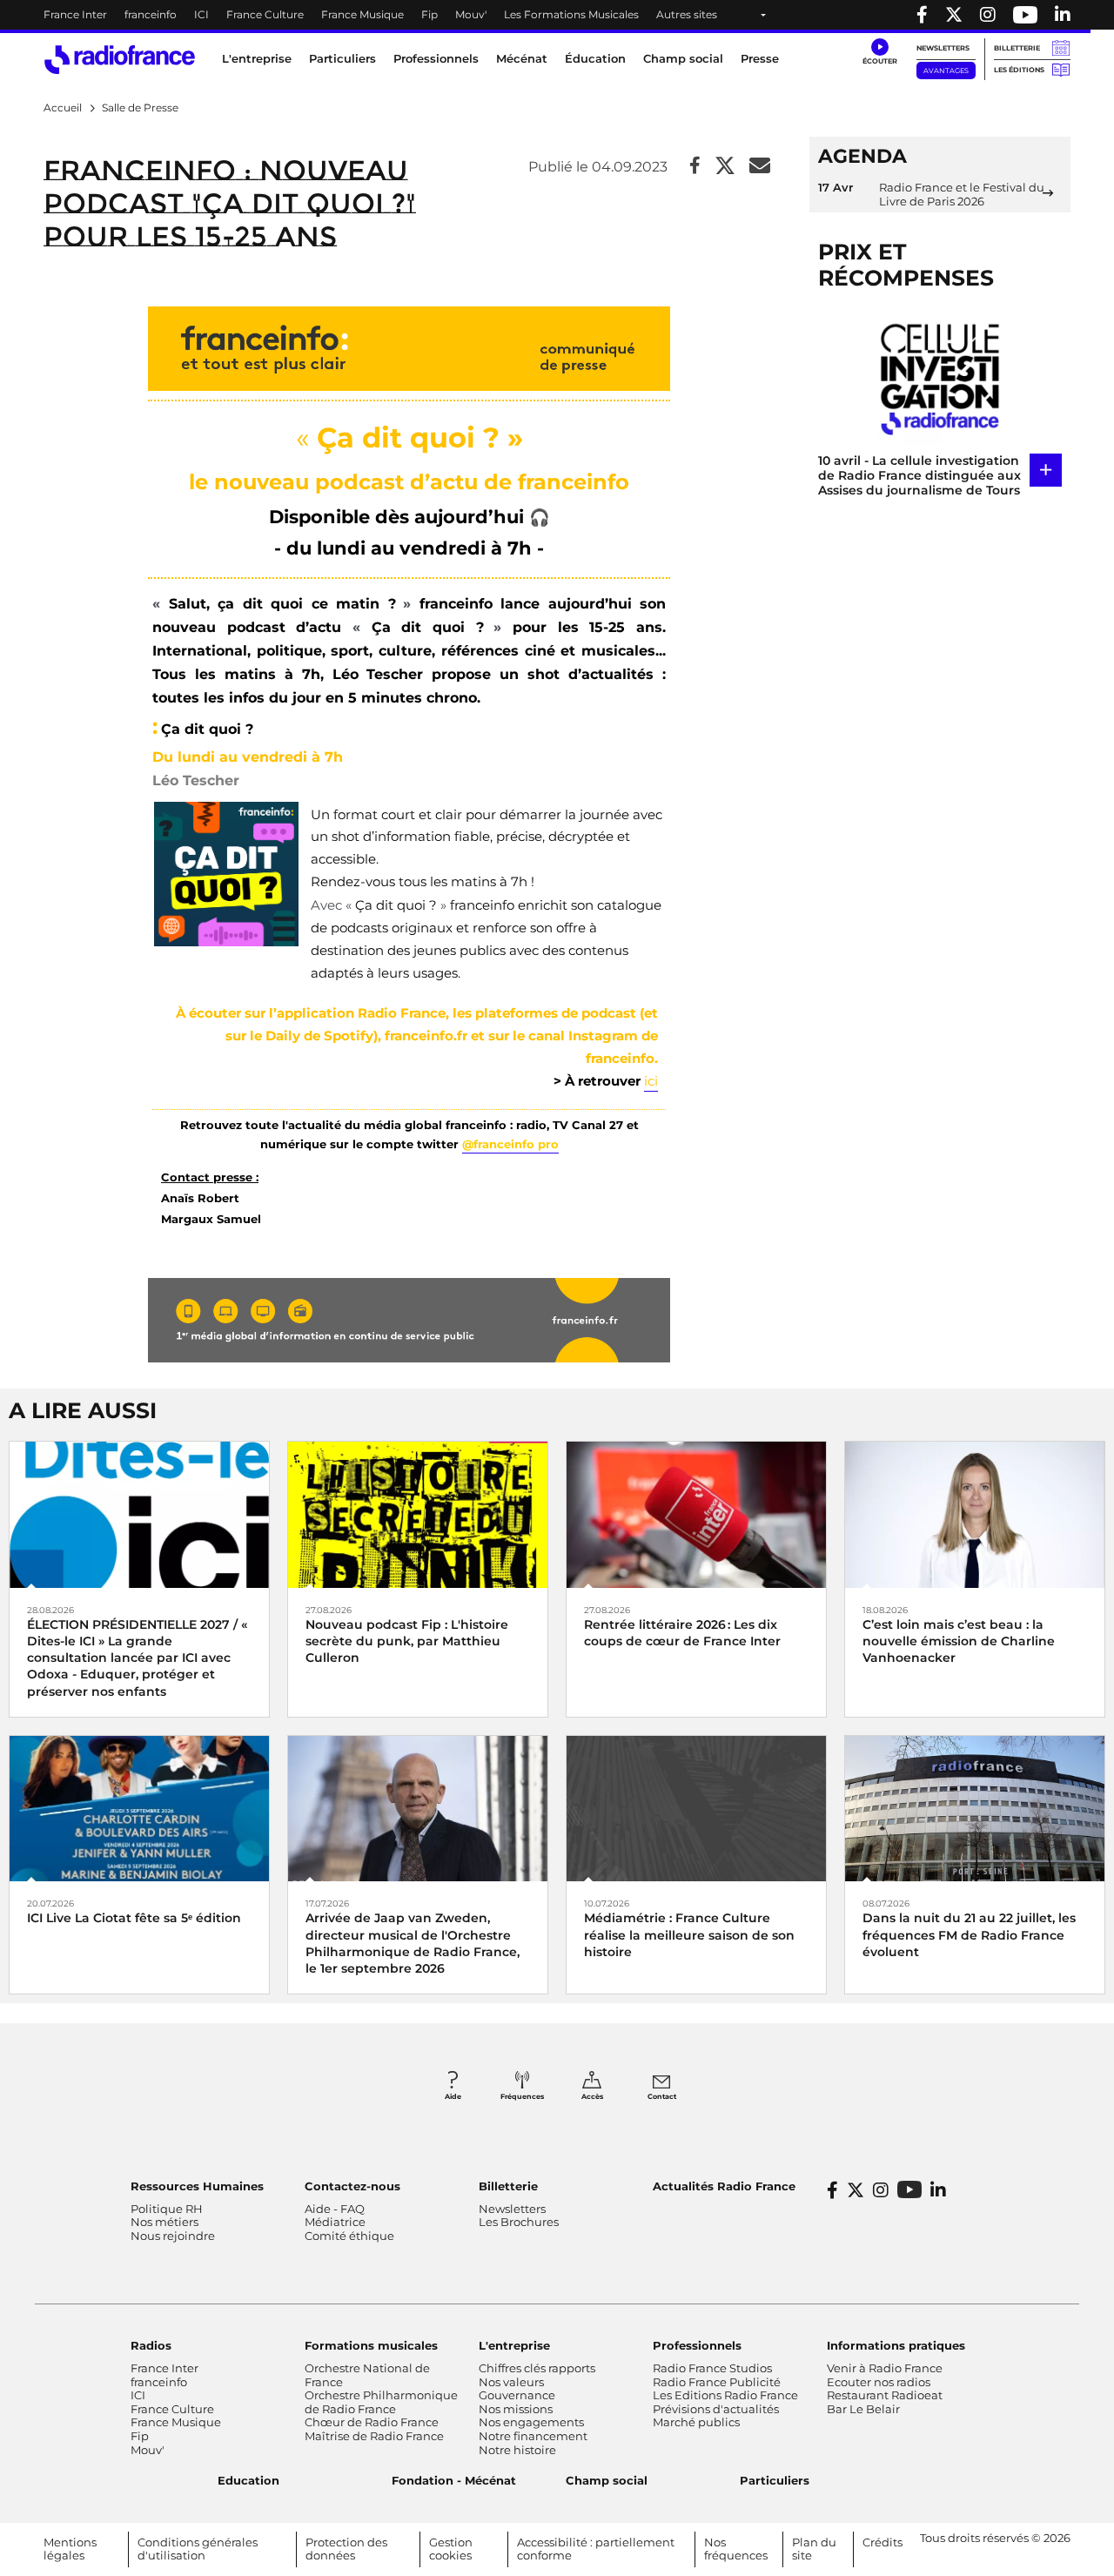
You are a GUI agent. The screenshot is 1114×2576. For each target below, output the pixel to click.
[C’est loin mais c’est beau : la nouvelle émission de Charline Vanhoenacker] (975, 1513)
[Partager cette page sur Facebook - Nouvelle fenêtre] (695, 167)
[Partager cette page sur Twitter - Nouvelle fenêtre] (725, 167)
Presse (760, 58)
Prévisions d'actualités (716, 2409)
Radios (151, 2345)
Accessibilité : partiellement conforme (596, 2549)
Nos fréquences (736, 2549)
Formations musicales (371, 2345)
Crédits (882, 2542)
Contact (662, 2096)
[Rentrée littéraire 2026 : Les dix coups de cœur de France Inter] (696, 1513)
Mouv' (471, 14)
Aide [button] (453, 2096)
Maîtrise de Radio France (374, 2436)
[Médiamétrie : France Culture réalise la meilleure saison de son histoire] (696, 1808)
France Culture (265, 14)
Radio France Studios (712, 2368)
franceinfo (151, 14)
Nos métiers (164, 2222)
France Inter (75, 14)
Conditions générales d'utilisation (198, 2549)
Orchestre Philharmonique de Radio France (381, 2402)
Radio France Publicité (717, 2382)
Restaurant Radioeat (885, 2395)
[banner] (557, 15)
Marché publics (696, 2422)
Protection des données (346, 2549)
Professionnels (697, 2345)
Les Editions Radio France (725, 2395)
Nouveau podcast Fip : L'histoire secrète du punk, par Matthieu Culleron (407, 1641)
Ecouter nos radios (879, 2382)
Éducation (595, 58)
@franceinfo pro (510, 1144)
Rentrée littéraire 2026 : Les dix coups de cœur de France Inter (682, 1633)
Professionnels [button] (436, 58)
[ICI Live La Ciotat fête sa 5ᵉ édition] (139, 1808)
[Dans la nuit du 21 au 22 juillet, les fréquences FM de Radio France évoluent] (975, 1808)
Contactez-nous (352, 2186)
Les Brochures (519, 2222)
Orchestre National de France (367, 2375)
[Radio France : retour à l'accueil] (120, 60)
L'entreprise (514, 2345)
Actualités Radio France (724, 2186)
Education (248, 2480)
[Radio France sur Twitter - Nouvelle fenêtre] (954, 15)
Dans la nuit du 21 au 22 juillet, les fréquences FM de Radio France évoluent (969, 1934)
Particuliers (775, 2480)
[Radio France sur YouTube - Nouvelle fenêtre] (1025, 15)
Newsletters (943, 48)
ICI (201, 14)
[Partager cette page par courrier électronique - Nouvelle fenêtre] (760, 167)
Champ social (683, 58)
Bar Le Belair (863, 2409)
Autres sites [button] (687, 14)
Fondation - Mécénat (454, 2480)
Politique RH (167, 2209)
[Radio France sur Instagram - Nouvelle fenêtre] (988, 15)
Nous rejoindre (173, 2236)
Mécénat (522, 58)
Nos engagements (531, 2422)
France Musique (362, 14)
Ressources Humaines (197, 2186)
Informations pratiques (896, 2345)
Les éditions (1019, 70)
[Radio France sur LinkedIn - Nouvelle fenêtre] (938, 2190)
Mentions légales (70, 2549)
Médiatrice (335, 2222)
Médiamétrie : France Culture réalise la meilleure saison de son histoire (689, 1934)
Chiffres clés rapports (537, 2368)
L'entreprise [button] (257, 58)
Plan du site (814, 2549)
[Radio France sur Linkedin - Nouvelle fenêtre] (1063, 15)
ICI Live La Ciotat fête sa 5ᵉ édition (134, 1918)
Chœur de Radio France (372, 2422)
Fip (429, 14)
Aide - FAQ (335, 2209)
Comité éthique (349, 2236)
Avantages (946, 71)
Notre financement (533, 2436)
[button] (879, 52)
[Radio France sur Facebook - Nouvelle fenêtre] (922, 15)
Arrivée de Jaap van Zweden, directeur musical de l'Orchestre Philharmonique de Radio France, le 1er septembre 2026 (413, 1943)
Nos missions (516, 2409)
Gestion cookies (451, 2549)
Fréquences (522, 2096)
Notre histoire (517, 2450)
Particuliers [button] (342, 58)
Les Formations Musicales (571, 14)
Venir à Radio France (885, 2368)
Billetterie (1017, 48)
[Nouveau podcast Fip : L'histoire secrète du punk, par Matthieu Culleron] (418, 1513)
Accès (592, 2096)
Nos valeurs (511, 2382)
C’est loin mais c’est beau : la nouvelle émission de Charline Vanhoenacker (959, 1641)
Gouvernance (517, 2395)
